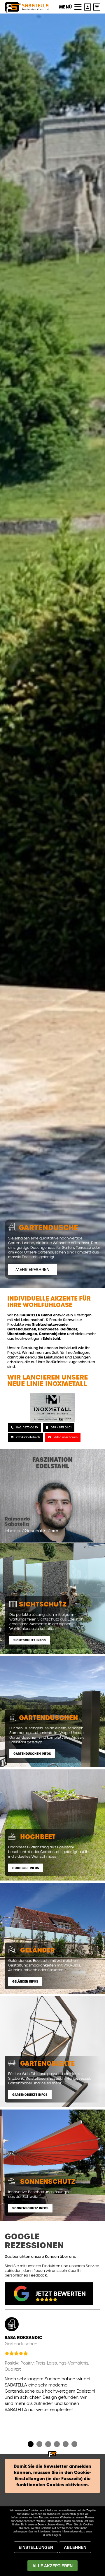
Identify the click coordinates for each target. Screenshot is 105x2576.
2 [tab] (39, 2445)
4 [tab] (57, 2445)
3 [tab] (48, 2445)
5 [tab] (66, 2445)
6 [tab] (74, 2445)
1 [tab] (31, 2445)
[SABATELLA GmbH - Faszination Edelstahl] (27, 8)
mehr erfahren (33, 1270)
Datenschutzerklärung (51, 2525)
